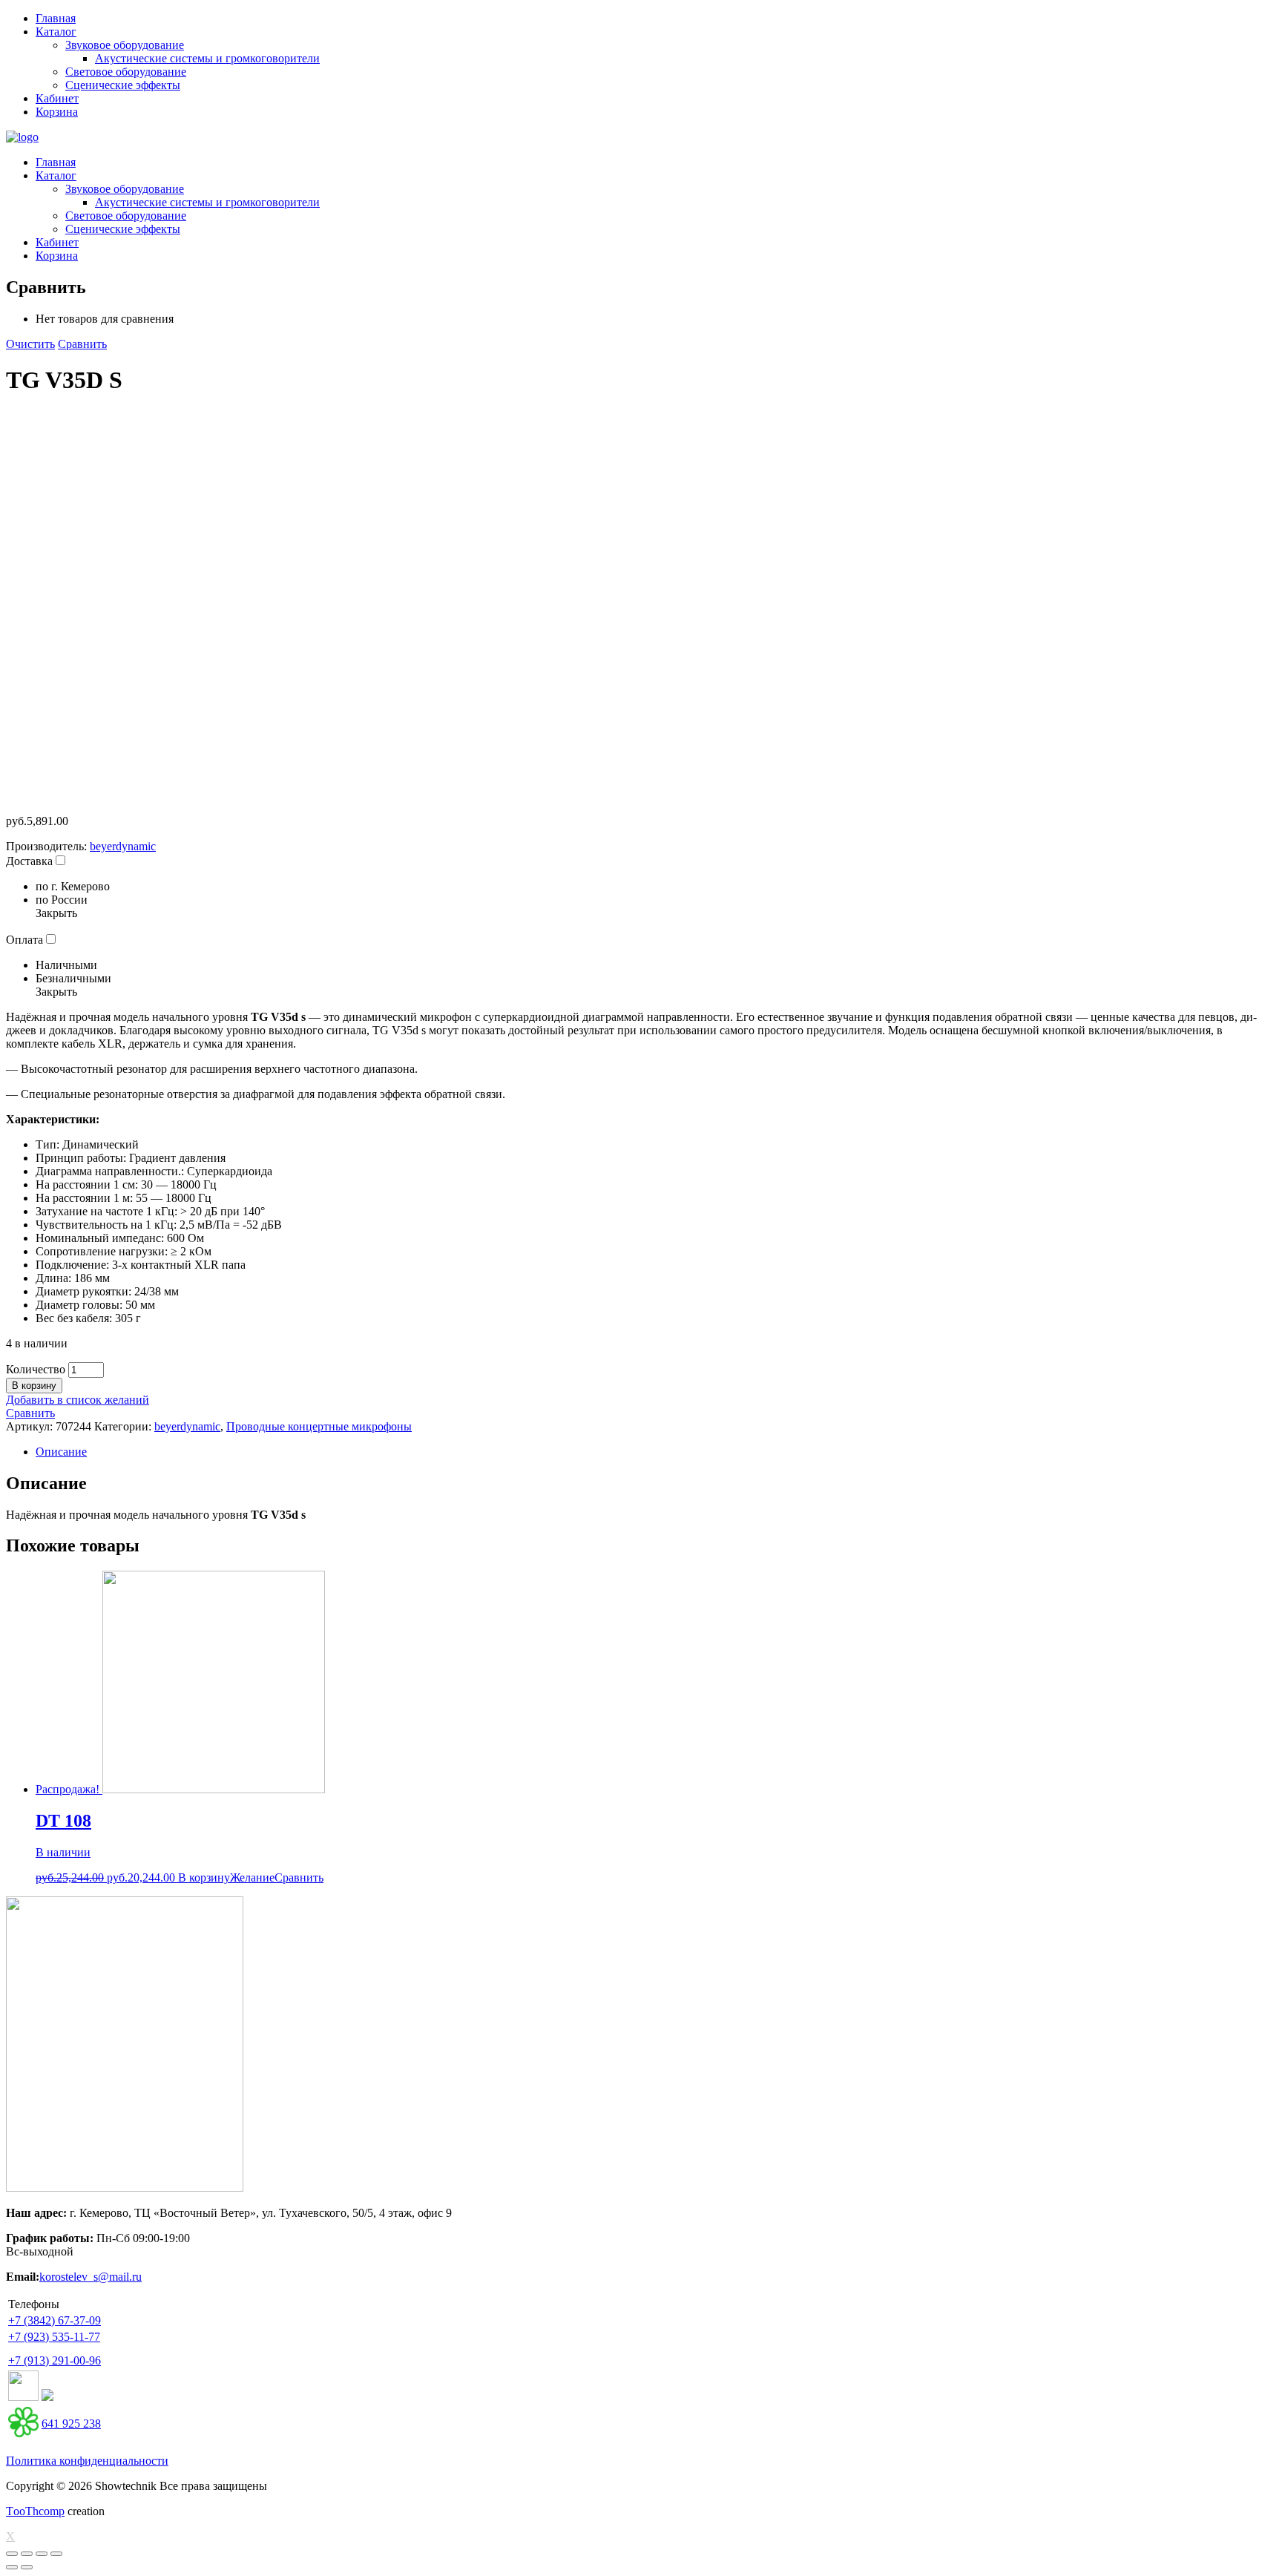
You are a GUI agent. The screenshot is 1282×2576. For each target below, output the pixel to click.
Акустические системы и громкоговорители (207, 58)
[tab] (656, 1452)
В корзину (34, 1386)
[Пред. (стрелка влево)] (12, 2567)
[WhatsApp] (23, 2397)
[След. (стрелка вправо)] (27, 2567)
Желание (252, 1877)
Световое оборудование (126, 72)
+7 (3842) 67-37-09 (55, 2320)
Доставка (29, 861)
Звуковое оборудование (125, 45)
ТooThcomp (35, 2511)
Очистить (30, 344)
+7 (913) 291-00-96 (55, 2360)
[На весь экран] (42, 2554)
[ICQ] (23, 2433)
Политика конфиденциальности (87, 2461)
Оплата (24, 940)
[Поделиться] (27, 2554)
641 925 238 (71, 2424)
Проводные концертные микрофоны (319, 1426)
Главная (56, 18)
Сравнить (82, 344)
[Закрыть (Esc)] (12, 2554)
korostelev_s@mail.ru (91, 2277)
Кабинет (57, 98)
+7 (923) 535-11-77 (54, 2337)
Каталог (56, 32)
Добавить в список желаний (78, 1400)
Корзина (57, 112)
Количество (36, 1369)
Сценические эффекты (123, 85)
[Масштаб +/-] (56, 2554)
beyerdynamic (123, 846)
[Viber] (47, 2397)
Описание (61, 1452)
